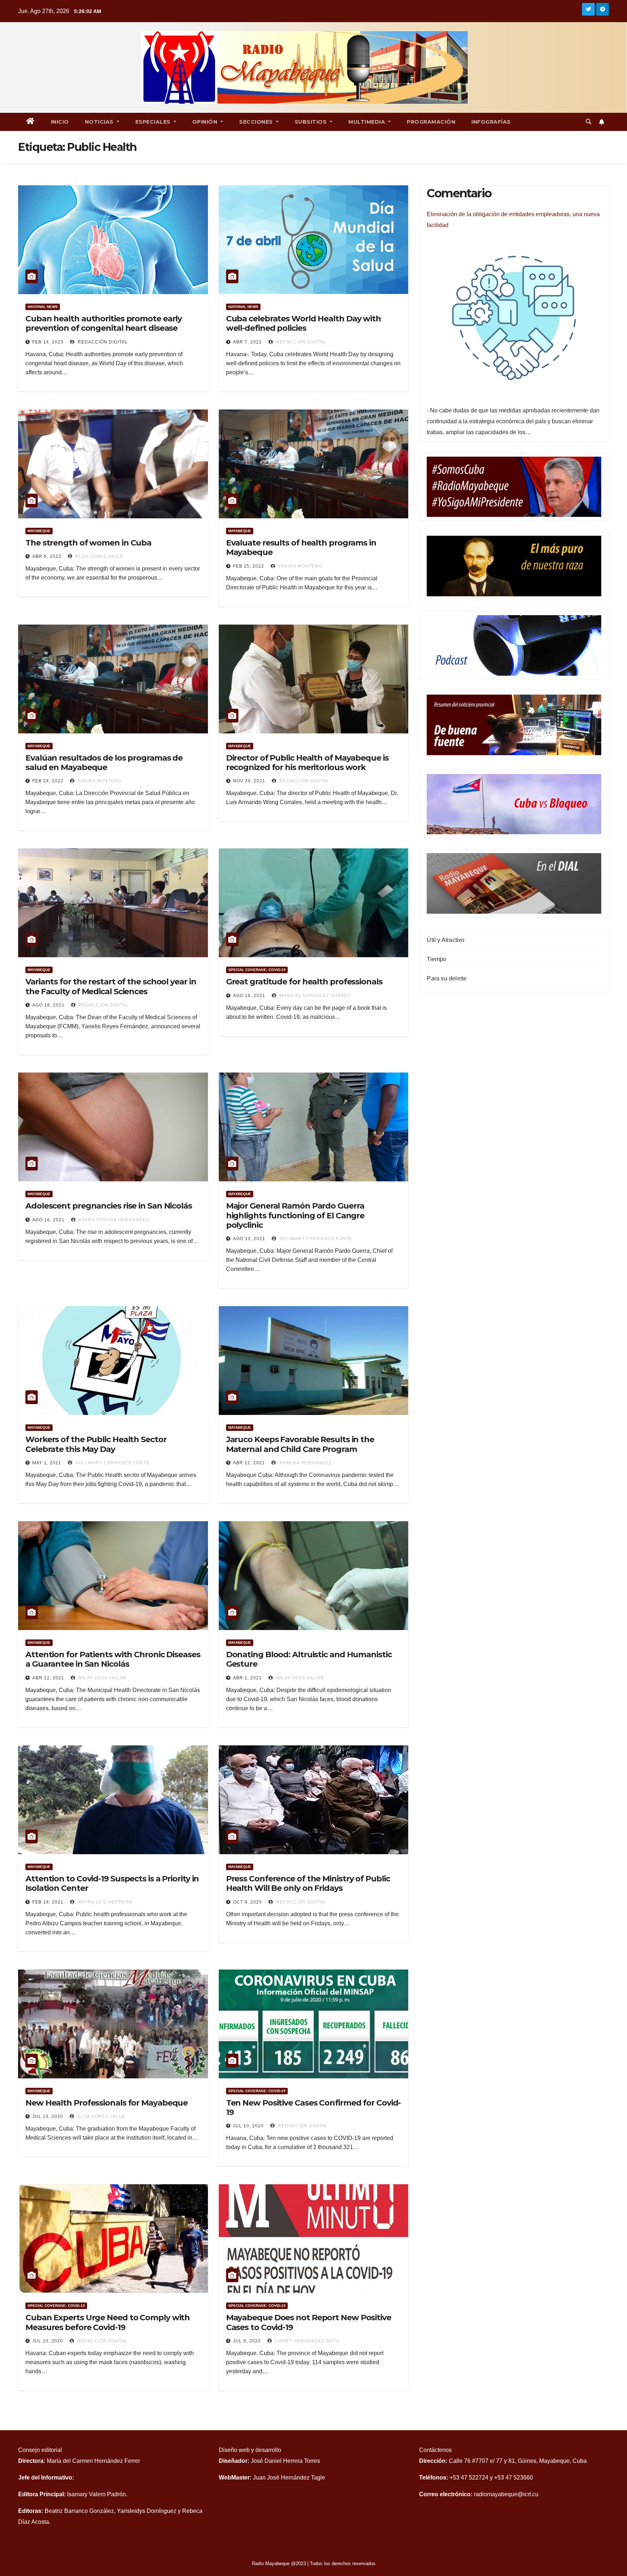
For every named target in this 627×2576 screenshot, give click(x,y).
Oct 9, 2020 (247, 1902)
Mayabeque (39, 531)
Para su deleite (447, 978)
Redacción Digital (102, 342)
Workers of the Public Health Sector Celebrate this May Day (96, 1444)
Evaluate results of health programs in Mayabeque (301, 548)
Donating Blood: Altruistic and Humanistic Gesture (309, 1659)
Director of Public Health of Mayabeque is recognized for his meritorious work (307, 763)
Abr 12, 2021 (249, 1463)
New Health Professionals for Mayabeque (106, 2103)
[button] (589, 122)
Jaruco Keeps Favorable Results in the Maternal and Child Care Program (300, 1444)
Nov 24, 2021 (249, 781)
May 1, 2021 (47, 1463)
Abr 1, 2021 (247, 1678)
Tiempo (437, 959)
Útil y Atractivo (446, 940)
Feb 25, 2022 (249, 566)
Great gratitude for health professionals (304, 982)
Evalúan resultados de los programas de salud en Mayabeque (104, 763)
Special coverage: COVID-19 (257, 970)
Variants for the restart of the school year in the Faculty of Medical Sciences (111, 986)
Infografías (491, 122)
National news (43, 307)
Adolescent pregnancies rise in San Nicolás (109, 1206)
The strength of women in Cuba (88, 543)
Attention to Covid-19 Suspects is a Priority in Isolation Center (112, 1883)
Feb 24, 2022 (48, 781)
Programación (431, 122)
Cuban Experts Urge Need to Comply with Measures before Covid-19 (108, 2322)
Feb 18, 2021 (48, 1902)
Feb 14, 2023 (48, 342)
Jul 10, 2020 (248, 2126)
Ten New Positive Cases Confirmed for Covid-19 (313, 2108)
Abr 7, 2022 (247, 342)
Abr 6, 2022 (47, 556)
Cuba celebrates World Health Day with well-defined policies (304, 323)
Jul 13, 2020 (48, 2116)
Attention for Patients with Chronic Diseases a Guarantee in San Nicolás (113, 1659)
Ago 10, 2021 (249, 1239)
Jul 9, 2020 (247, 2341)
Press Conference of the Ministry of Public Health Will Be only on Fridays (308, 1883)
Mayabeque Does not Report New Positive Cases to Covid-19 (309, 2322)
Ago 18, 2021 (48, 1005)
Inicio (60, 122)
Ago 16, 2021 (249, 996)
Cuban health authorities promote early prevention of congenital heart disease (104, 323)
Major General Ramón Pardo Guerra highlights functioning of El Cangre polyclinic (295, 1215)
